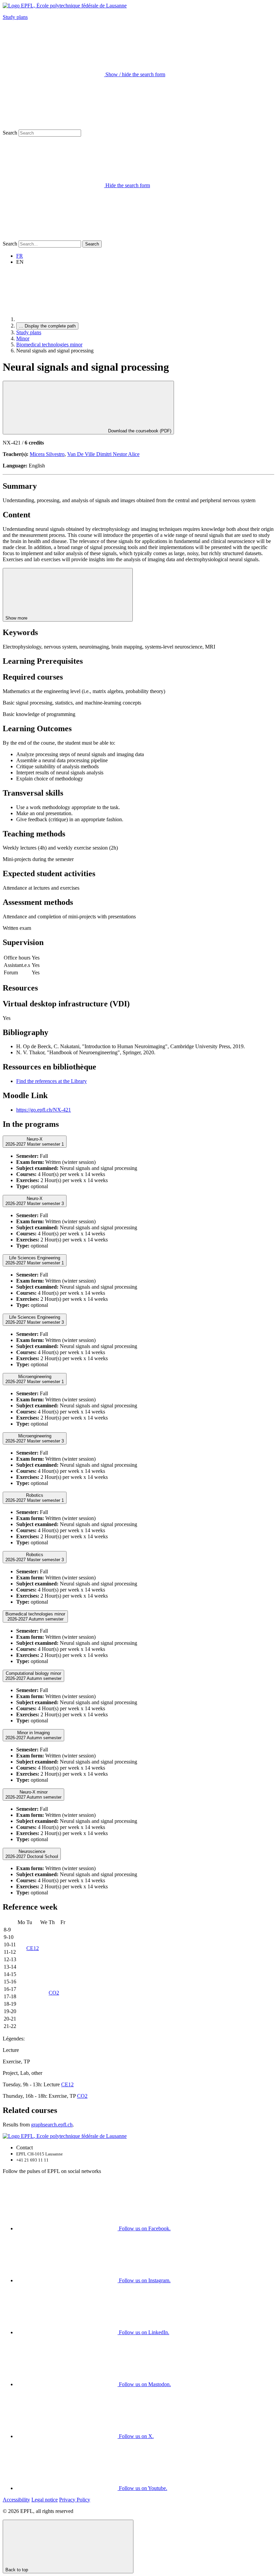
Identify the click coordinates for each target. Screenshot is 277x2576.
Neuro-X (35, 1142)
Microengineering (35, 1379)
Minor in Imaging (33, 1735)
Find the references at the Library (52, 1081)
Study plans (15, 17)
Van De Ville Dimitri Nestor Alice (103, 454)
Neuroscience (32, 1854)
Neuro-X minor (33, 1795)
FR (20, 256)
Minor (23, 338)
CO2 (54, 1993)
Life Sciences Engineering (35, 1260)
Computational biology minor (33, 1676)
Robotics (35, 1498)
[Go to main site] (67, 319)
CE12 (33, 1948)
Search (10, 133)
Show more (17, 618)
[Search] (53, 237)
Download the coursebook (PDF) (139, 431)
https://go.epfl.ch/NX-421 (44, 1110)
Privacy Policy (75, 2500)
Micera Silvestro (47, 454)
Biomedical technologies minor (49, 345)
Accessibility (16, 2500)
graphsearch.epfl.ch (52, 2125)
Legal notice (45, 2500)
